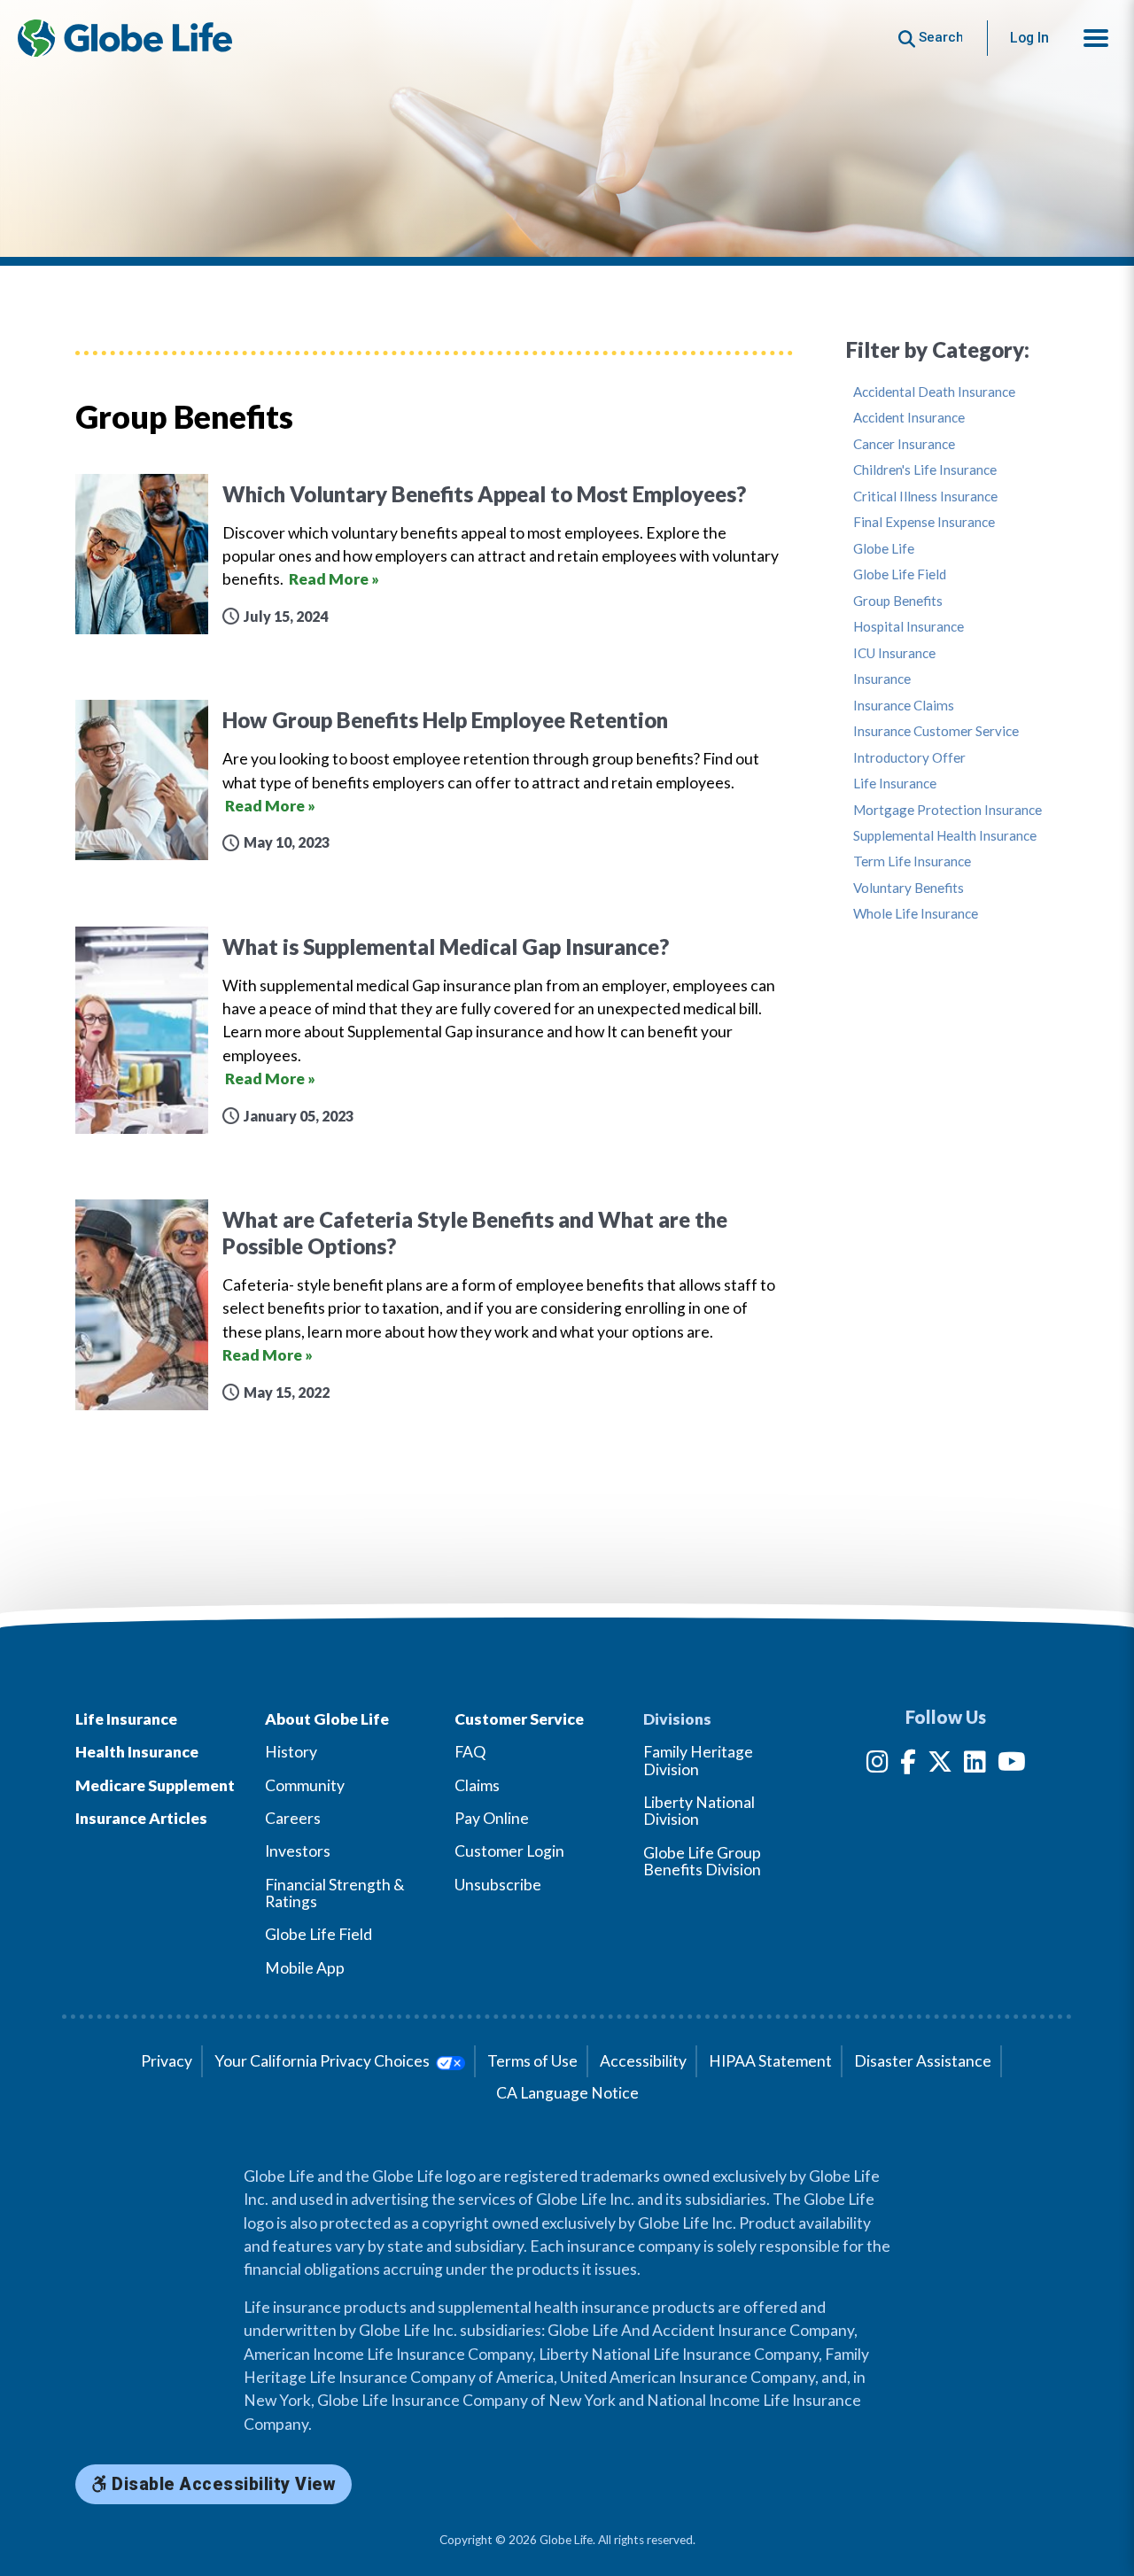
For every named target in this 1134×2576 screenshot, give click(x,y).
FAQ (470, 1752)
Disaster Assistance (923, 2061)
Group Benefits (898, 601)
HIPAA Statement (770, 2061)
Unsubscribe (498, 1885)
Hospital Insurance (909, 627)
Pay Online (492, 1818)
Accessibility (643, 2061)
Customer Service (519, 1719)
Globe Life (884, 549)
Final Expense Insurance (924, 522)
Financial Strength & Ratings (335, 1893)
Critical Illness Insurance (925, 497)
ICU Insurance (894, 653)
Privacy (167, 2061)
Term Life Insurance (912, 861)
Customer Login (509, 1851)
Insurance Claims (904, 706)
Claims (477, 1785)
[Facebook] (908, 1765)
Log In (1029, 38)
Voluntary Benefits (909, 888)
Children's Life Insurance (925, 470)
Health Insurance (137, 1752)
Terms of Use (532, 2061)
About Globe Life (327, 1719)
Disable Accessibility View (222, 2484)
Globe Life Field (900, 574)
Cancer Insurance (904, 444)
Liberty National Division (699, 1811)
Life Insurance (895, 784)
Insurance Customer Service (936, 731)
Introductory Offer (909, 758)
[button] (1096, 38)
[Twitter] (940, 1765)
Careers (293, 1818)
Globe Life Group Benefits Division (702, 1861)
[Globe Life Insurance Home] (125, 38)
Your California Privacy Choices (323, 2061)
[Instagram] (878, 1765)
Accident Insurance (909, 418)
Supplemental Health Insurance (945, 836)
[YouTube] (1012, 1765)
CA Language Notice (567, 2093)
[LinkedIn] (975, 1765)
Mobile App (305, 1968)
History (291, 1752)
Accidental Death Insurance (934, 392)
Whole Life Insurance (916, 914)
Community (305, 1785)
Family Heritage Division (698, 1760)
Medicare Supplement (155, 1785)
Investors (298, 1851)
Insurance (882, 679)
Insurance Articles (141, 1818)
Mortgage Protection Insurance (948, 810)
